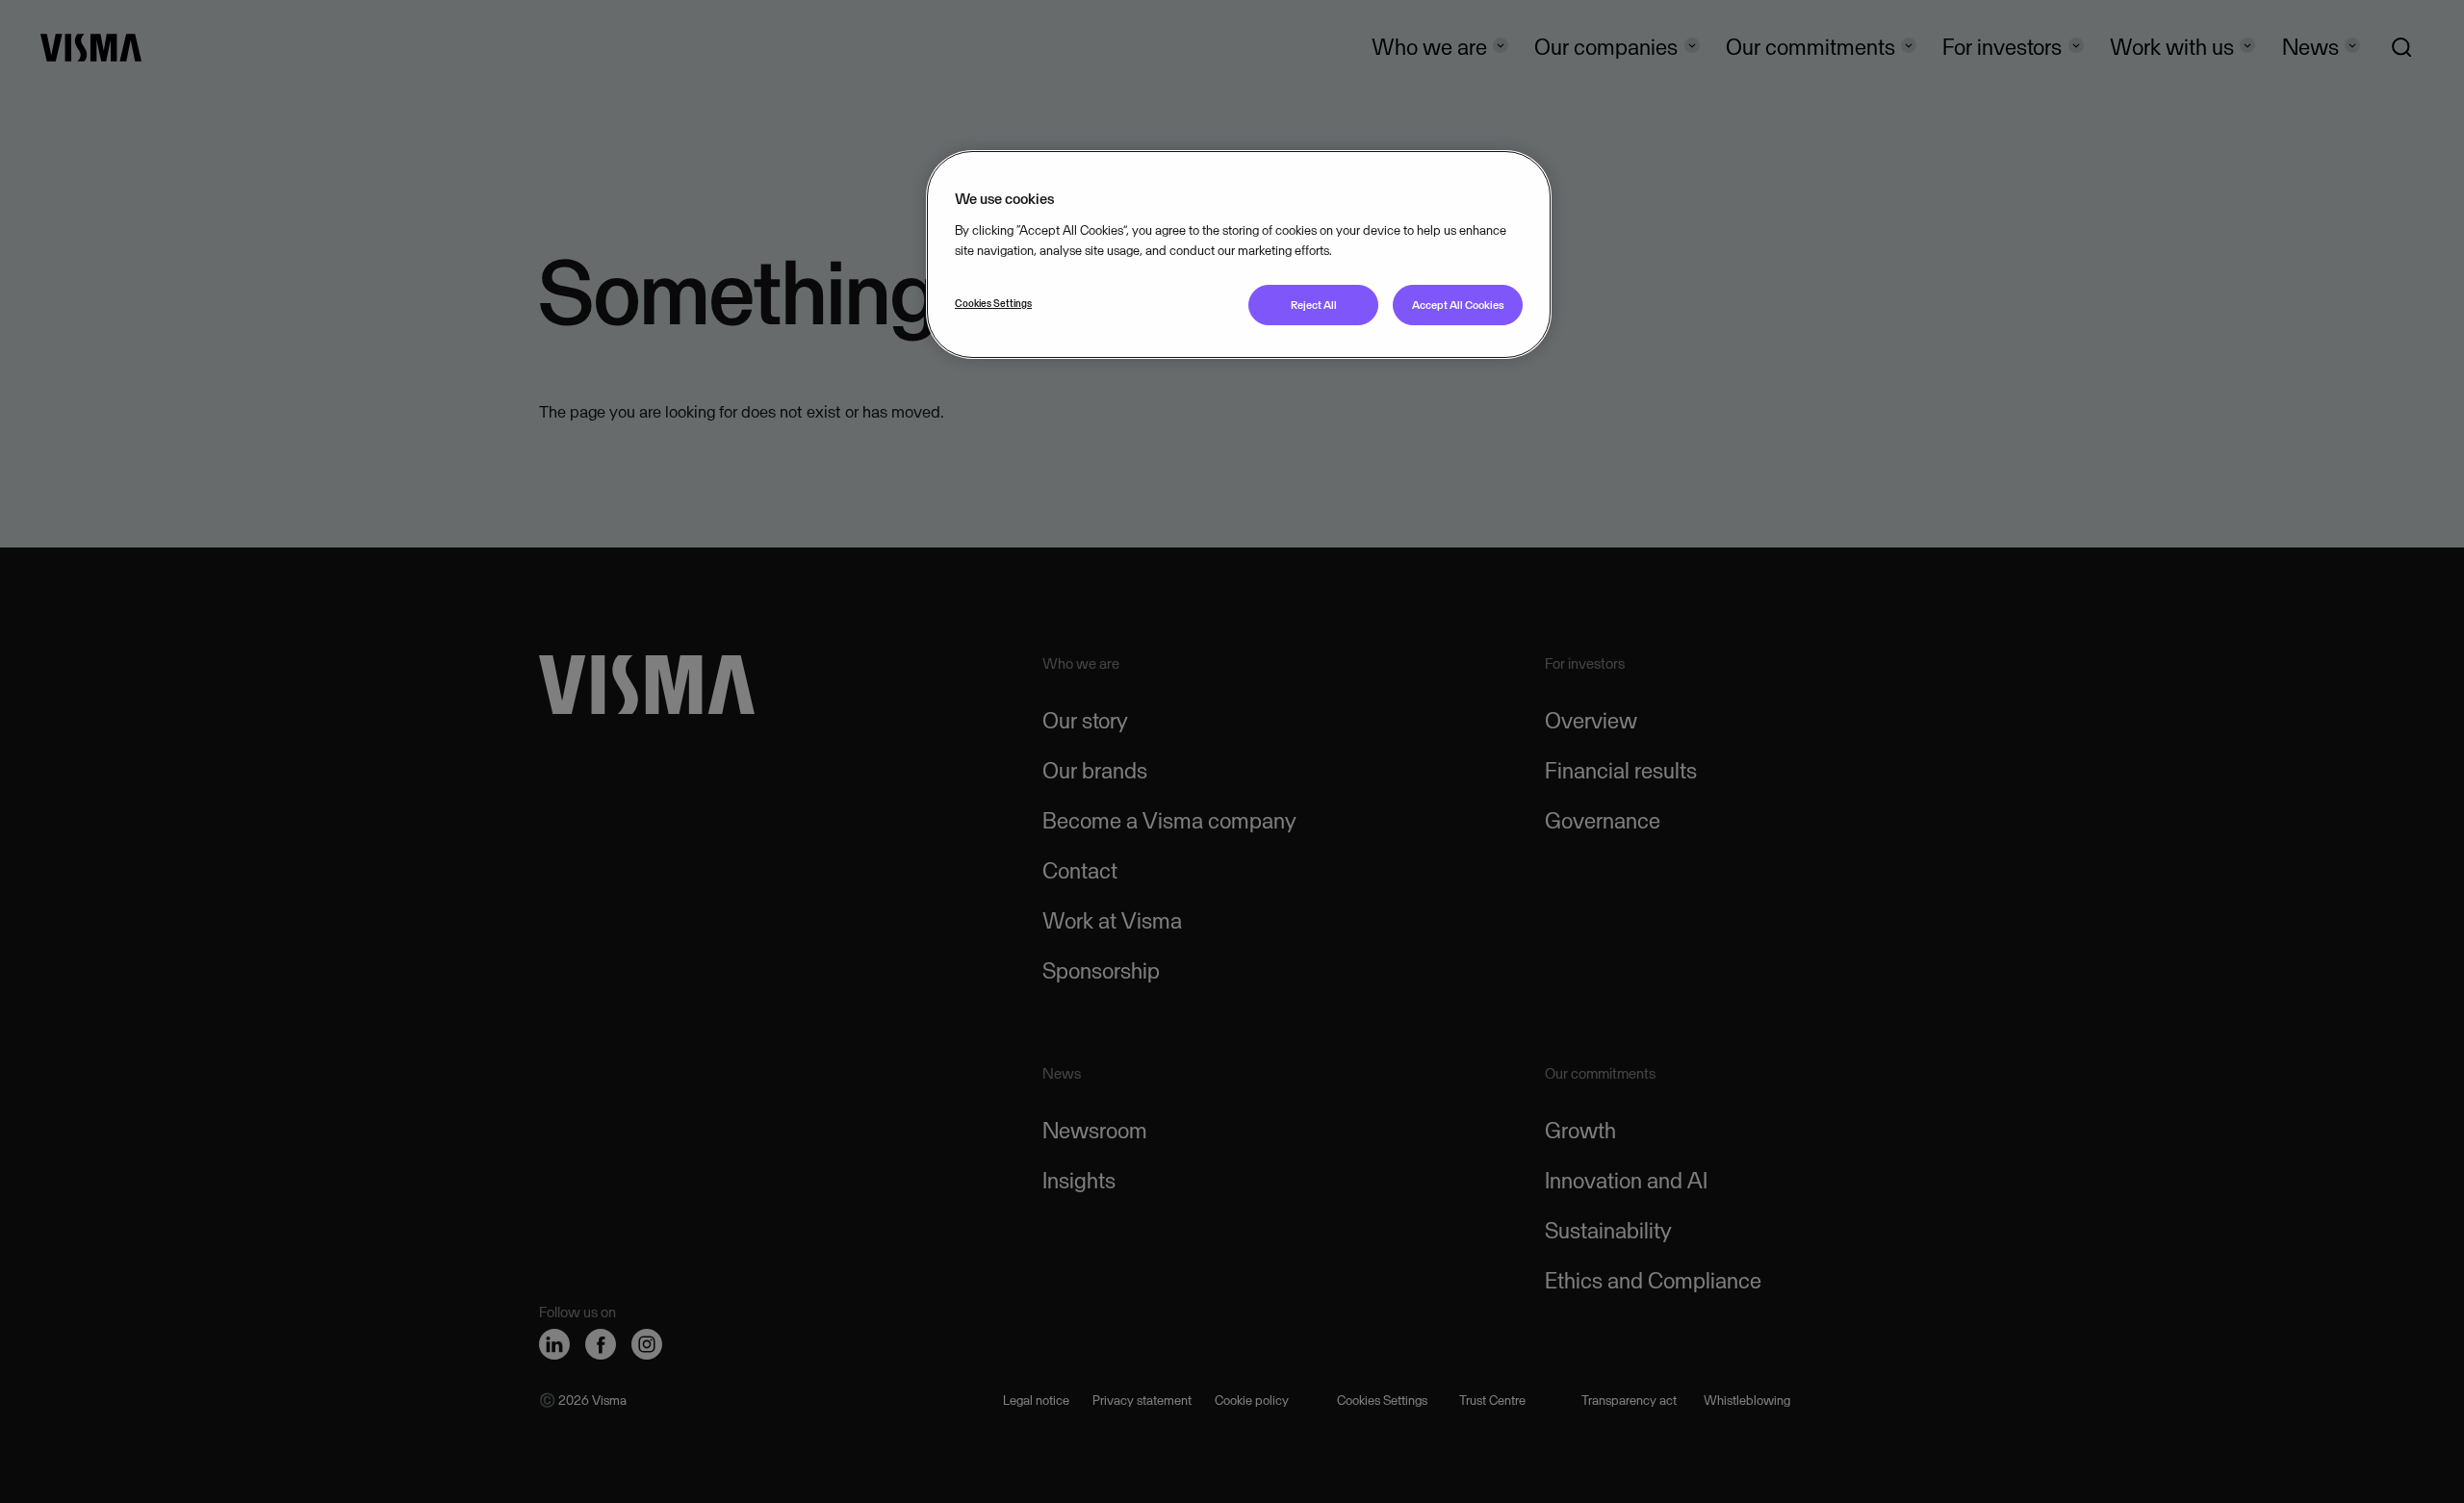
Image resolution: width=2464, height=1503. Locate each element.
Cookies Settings (993, 303)
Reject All (1314, 305)
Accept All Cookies (1458, 305)
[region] (1239, 255)
